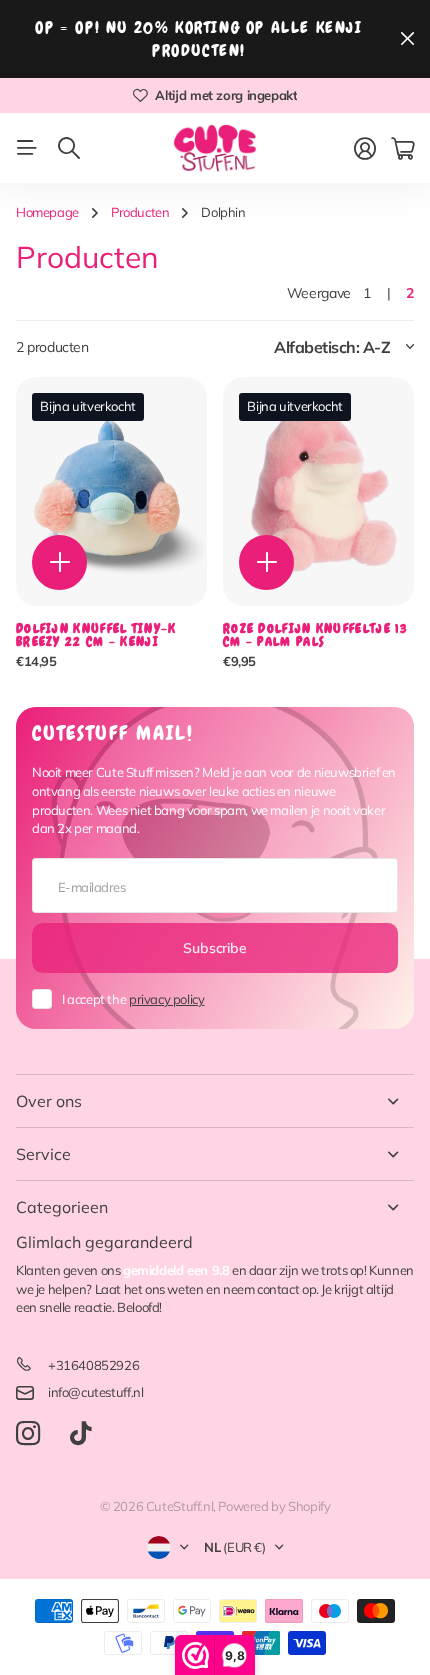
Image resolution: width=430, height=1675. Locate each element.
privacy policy (167, 999)
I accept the (133, 999)
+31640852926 (93, 1365)
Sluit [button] (407, 39)
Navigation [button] (27, 148)
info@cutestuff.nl (95, 1392)
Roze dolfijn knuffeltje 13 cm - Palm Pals (315, 635)
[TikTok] (80, 1434)
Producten (140, 212)
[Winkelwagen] (402, 149)
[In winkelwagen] (59, 562)
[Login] (365, 149)
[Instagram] (28, 1434)
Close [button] (215, 1101)
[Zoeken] (69, 148)
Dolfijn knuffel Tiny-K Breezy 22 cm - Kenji (96, 635)
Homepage (47, 212)
